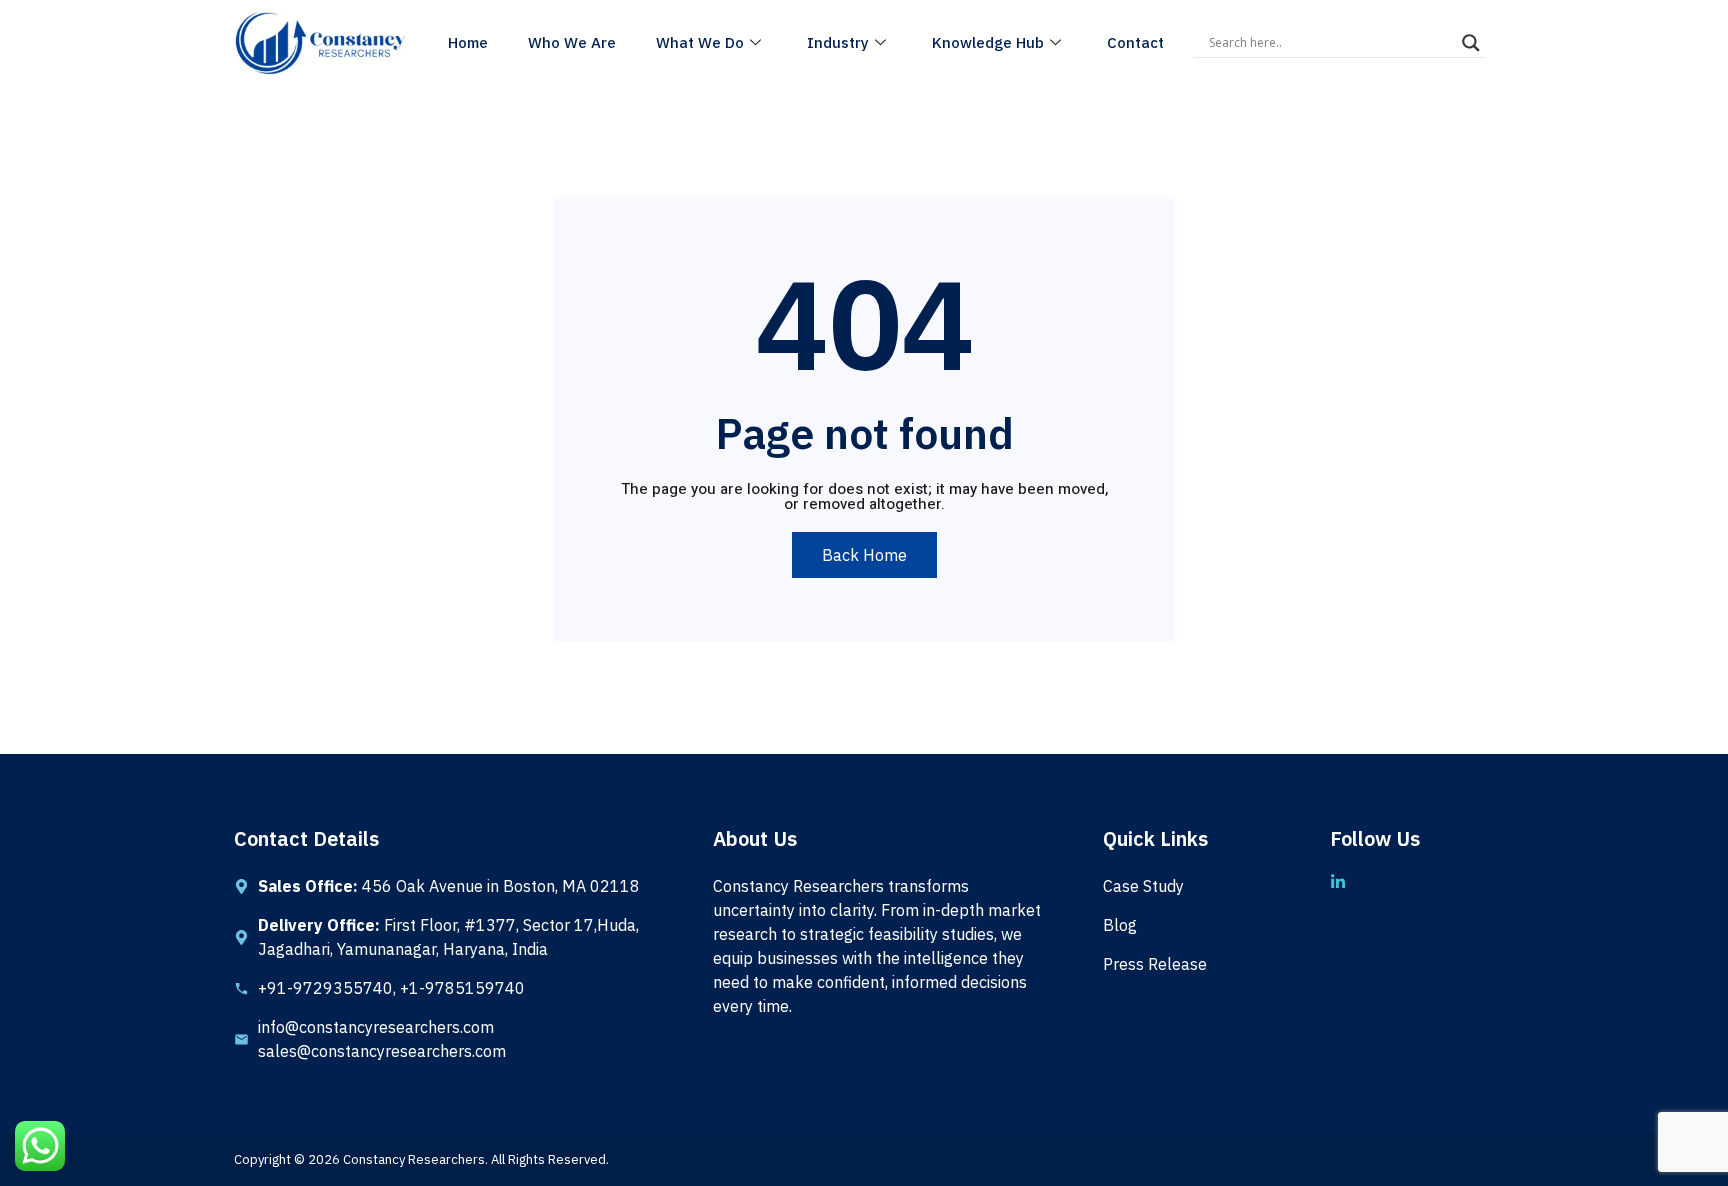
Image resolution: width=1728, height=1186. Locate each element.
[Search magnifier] (1471, 43)
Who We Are (572, 42)
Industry (838, 42)
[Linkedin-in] (1338, 882)
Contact (1135, 42)
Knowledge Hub (988, 42)
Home (468, 42)
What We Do (700, 42)
